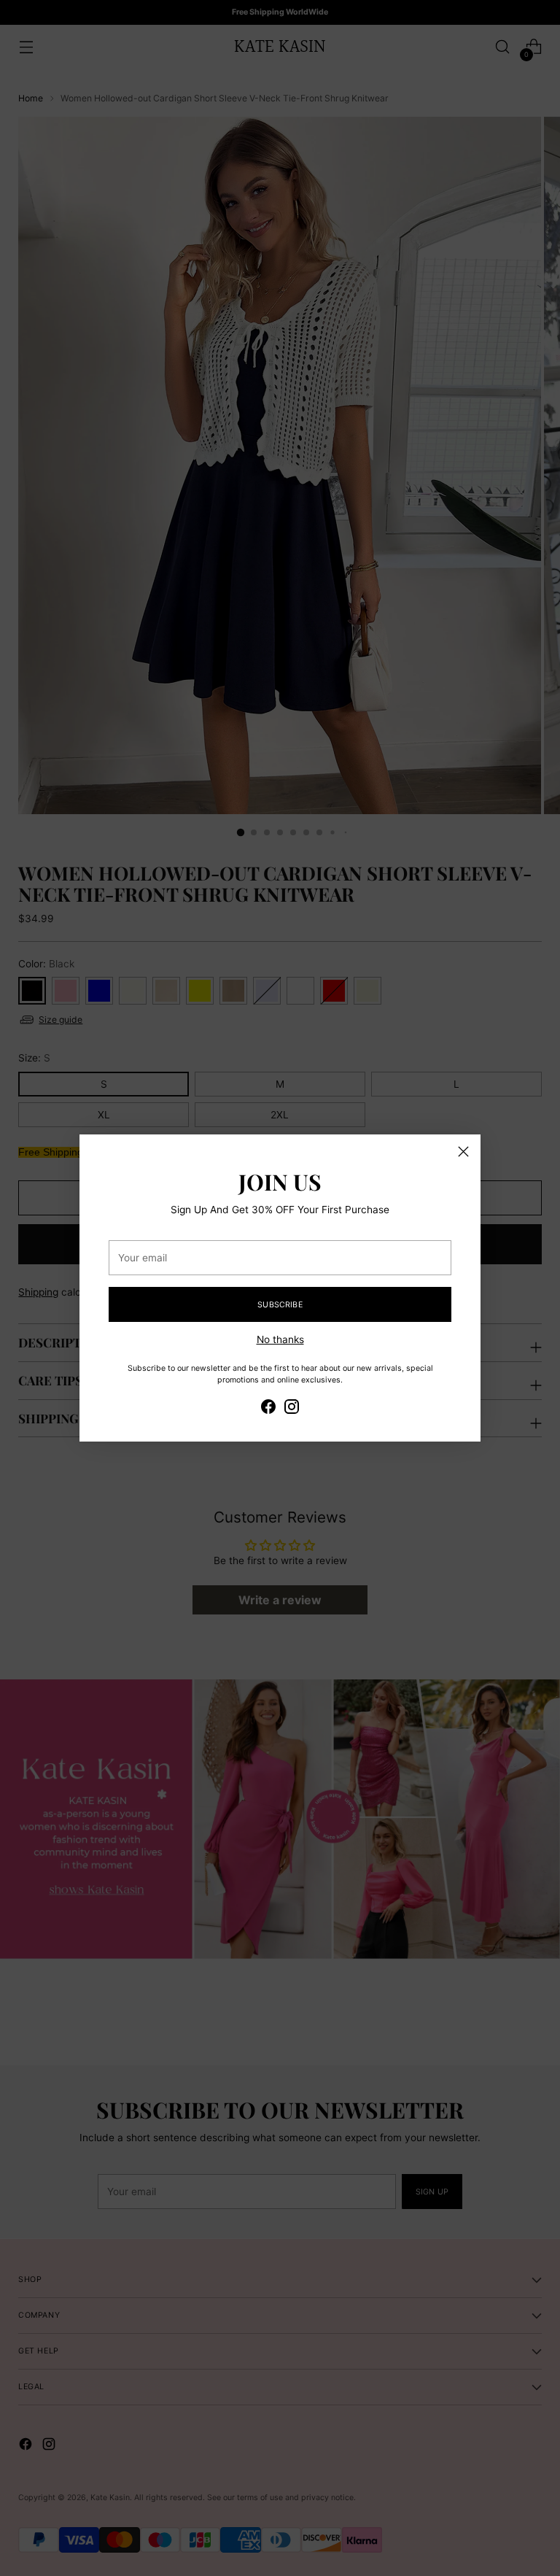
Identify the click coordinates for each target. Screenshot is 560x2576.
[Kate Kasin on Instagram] (292, 1409)
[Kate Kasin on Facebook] (268, 1409)
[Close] (463, 1152)
